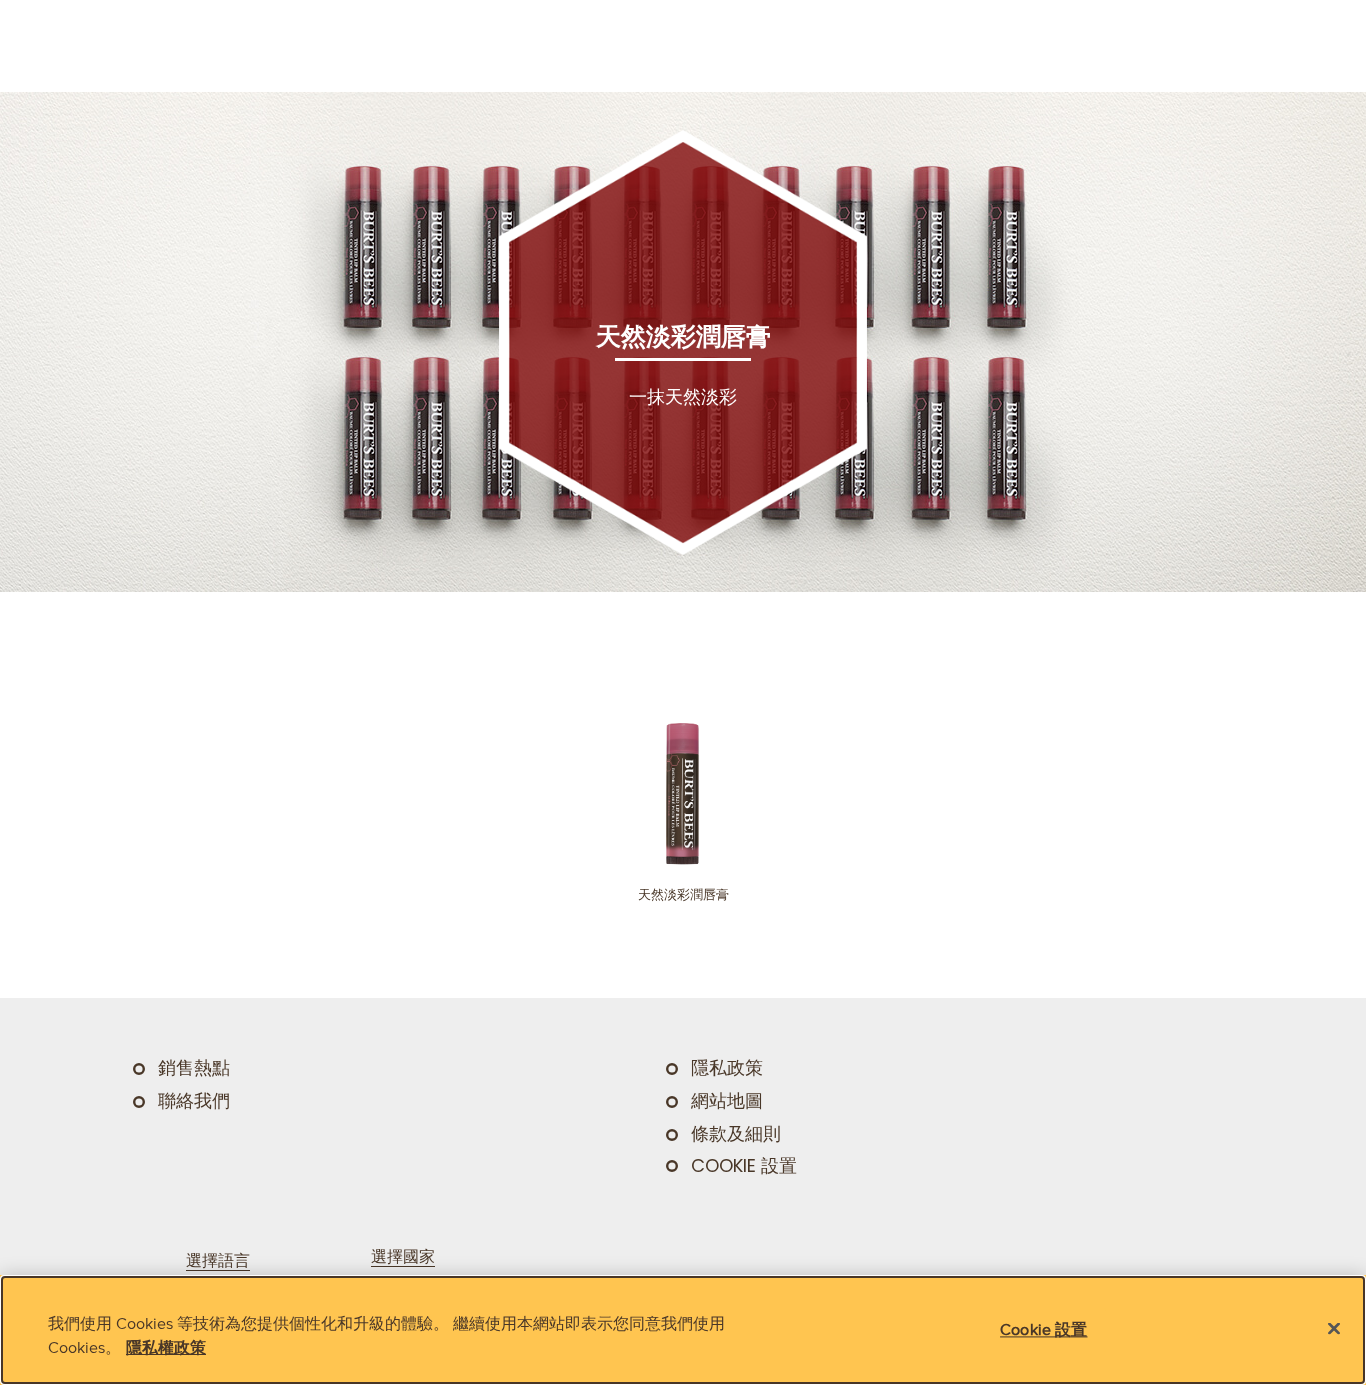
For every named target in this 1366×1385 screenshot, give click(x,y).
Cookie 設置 (744, 1166)
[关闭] (1334, 1329)
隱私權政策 (166, 1347)
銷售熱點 (194, 1068)
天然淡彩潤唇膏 (683, 894)
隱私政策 (727, 1068)
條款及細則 (736, 1134)
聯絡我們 (194, 1101)
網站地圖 (727, 1101)
